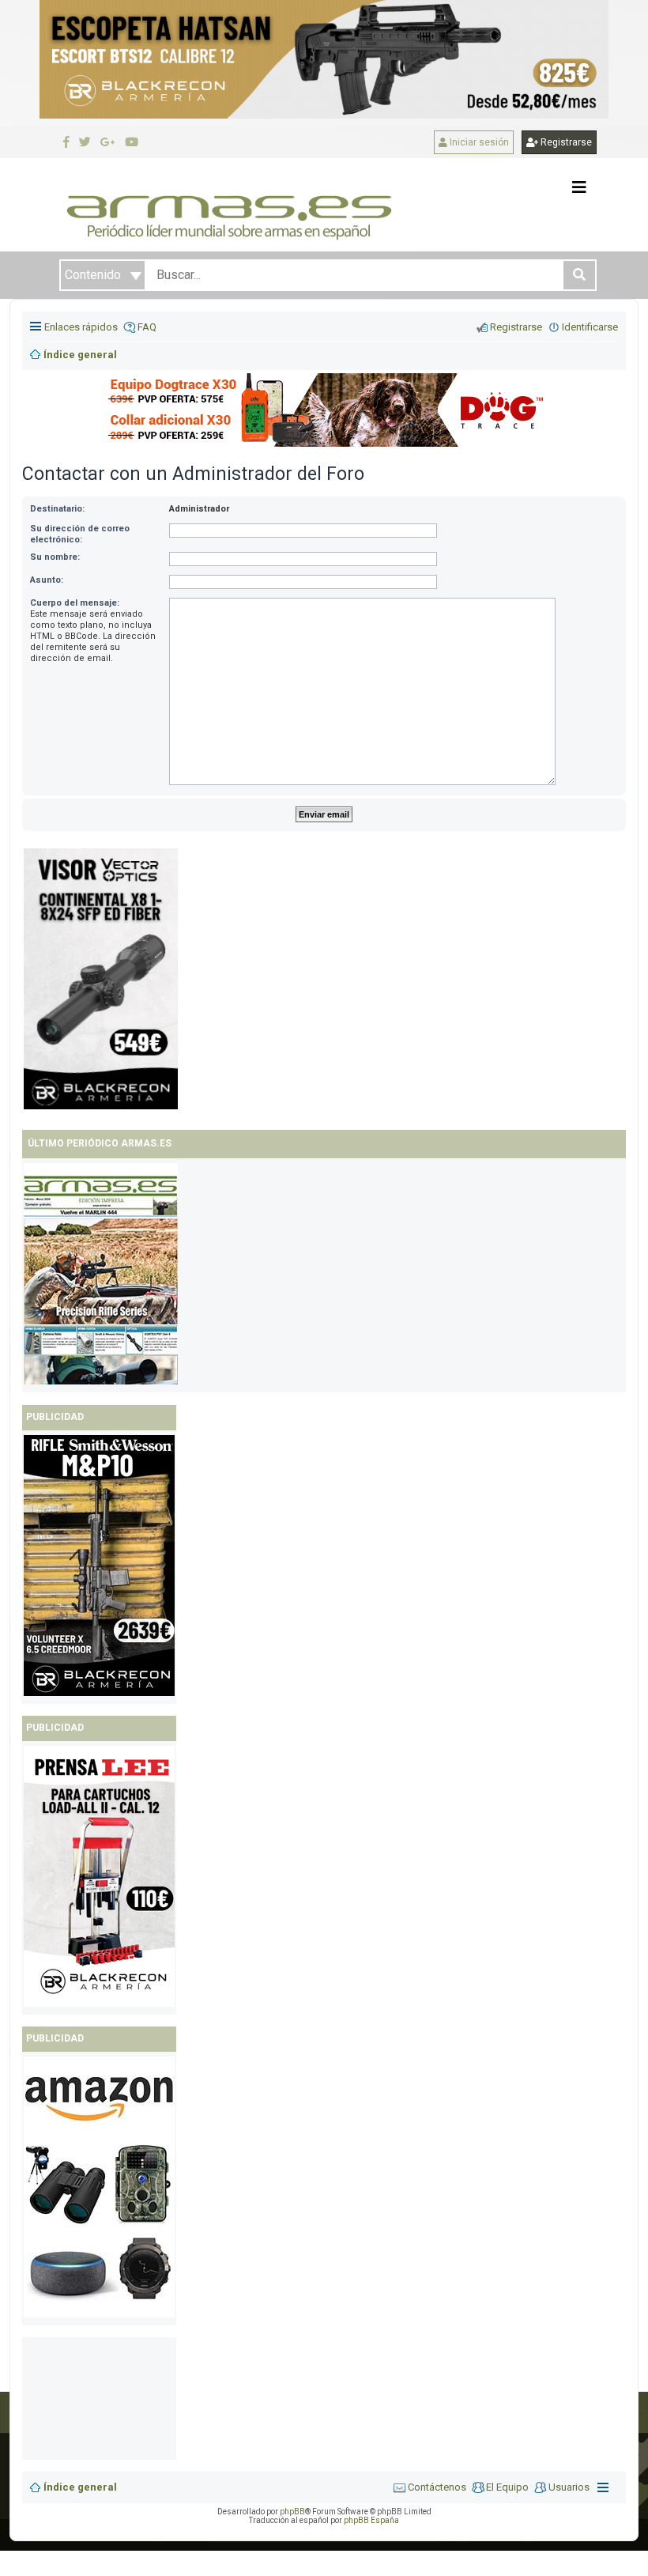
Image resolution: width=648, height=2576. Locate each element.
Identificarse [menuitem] (590, 327)
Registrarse (565, 142)
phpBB (292, 2512)
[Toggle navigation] (579, 187)
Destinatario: (57, 509)
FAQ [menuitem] (147, 327)
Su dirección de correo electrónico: (80, 534)
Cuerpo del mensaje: (75, 603)
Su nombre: (55, 557)
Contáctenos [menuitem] (437, 2487)
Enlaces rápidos (81, 327)
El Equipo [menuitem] (507, 2487)
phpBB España (371, 2520)
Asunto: (47, 580)
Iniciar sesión (478, 142)
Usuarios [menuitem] (569, 2487)
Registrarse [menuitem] (516, 327)
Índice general (80, 2487)
